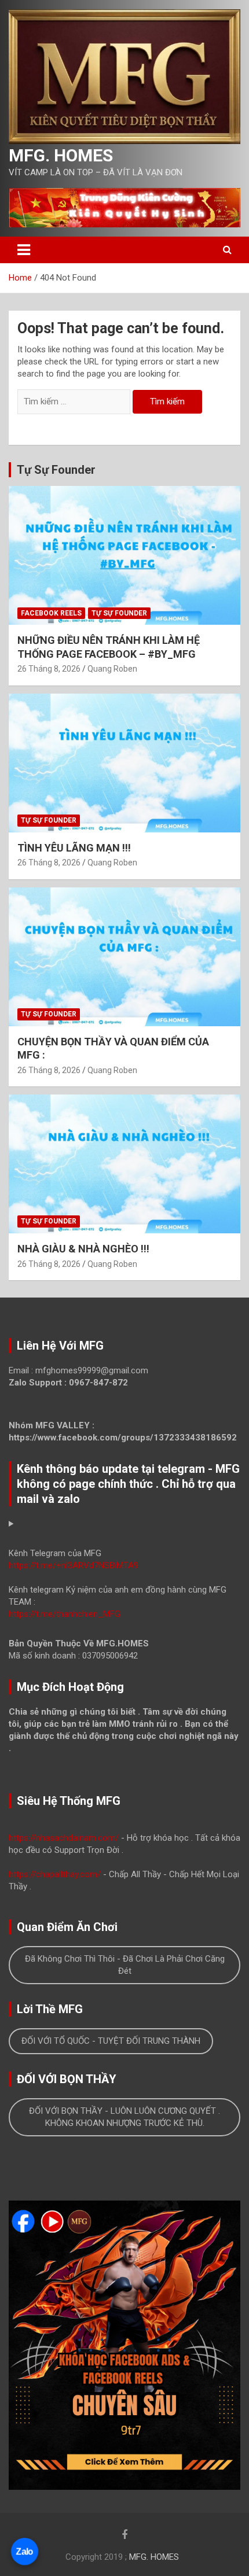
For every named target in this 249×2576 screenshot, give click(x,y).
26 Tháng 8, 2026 (49, 669)
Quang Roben (112, 669)
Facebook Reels (51, 613)
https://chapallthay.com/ (55, 1874)
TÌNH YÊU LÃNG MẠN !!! (74, 848)
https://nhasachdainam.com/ (64, 1838)
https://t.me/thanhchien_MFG (65, 1614)
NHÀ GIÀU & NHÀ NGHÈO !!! (83, 1249)
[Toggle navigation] (24, 250)
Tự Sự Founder (56, 470)
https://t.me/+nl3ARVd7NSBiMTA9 (74, 1565)
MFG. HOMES (61, 155)
